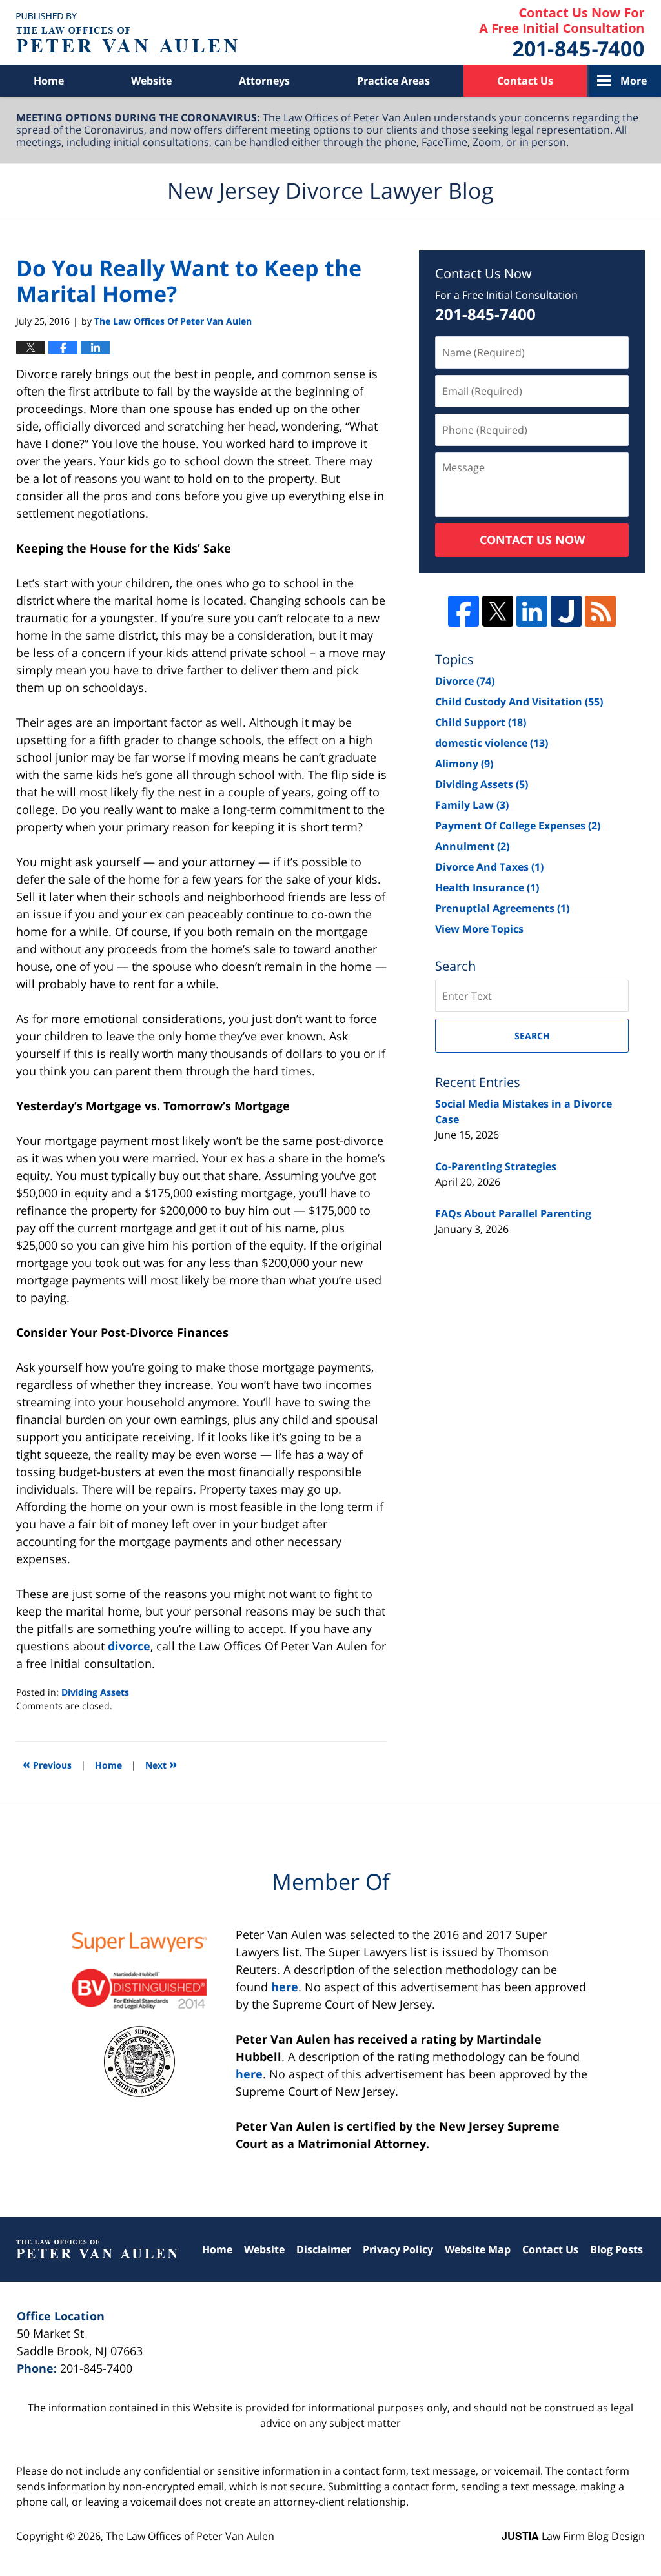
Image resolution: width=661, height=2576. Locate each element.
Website (151, 81)
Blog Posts (616, 2249)
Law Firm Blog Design (573, 2536)
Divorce (465, 681)
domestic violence (492, 743)
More (634, 81)
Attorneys (264, 81)
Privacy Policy (398, 2249)
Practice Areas (393, 81)
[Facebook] (463, 611)
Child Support (481, 722)
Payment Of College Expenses (518, 826)
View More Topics (479, 929)
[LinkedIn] (532, 611)
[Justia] (566, 611)
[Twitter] (498, 611)
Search (532, 1036)
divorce (129, 1646)
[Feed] (600, 611)
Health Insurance (487, 887)
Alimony (464, 764)
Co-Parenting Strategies (496, 1166)
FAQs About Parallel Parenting (513, 1213)
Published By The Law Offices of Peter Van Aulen (562, 33)
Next (161, 1764)
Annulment (472, 846)
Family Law (472, 805)
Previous (47, 1764)
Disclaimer (324, 2249)
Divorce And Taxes (489, 867)
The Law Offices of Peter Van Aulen (190, 2536)
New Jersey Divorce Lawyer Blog (127, 33)
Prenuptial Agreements (502, 908)
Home (49, 81)
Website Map (478, 2249)
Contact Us (525, 81)
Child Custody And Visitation (519, 702)
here (285, 1987)
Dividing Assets (95, 1692)
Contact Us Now (532, 540)
